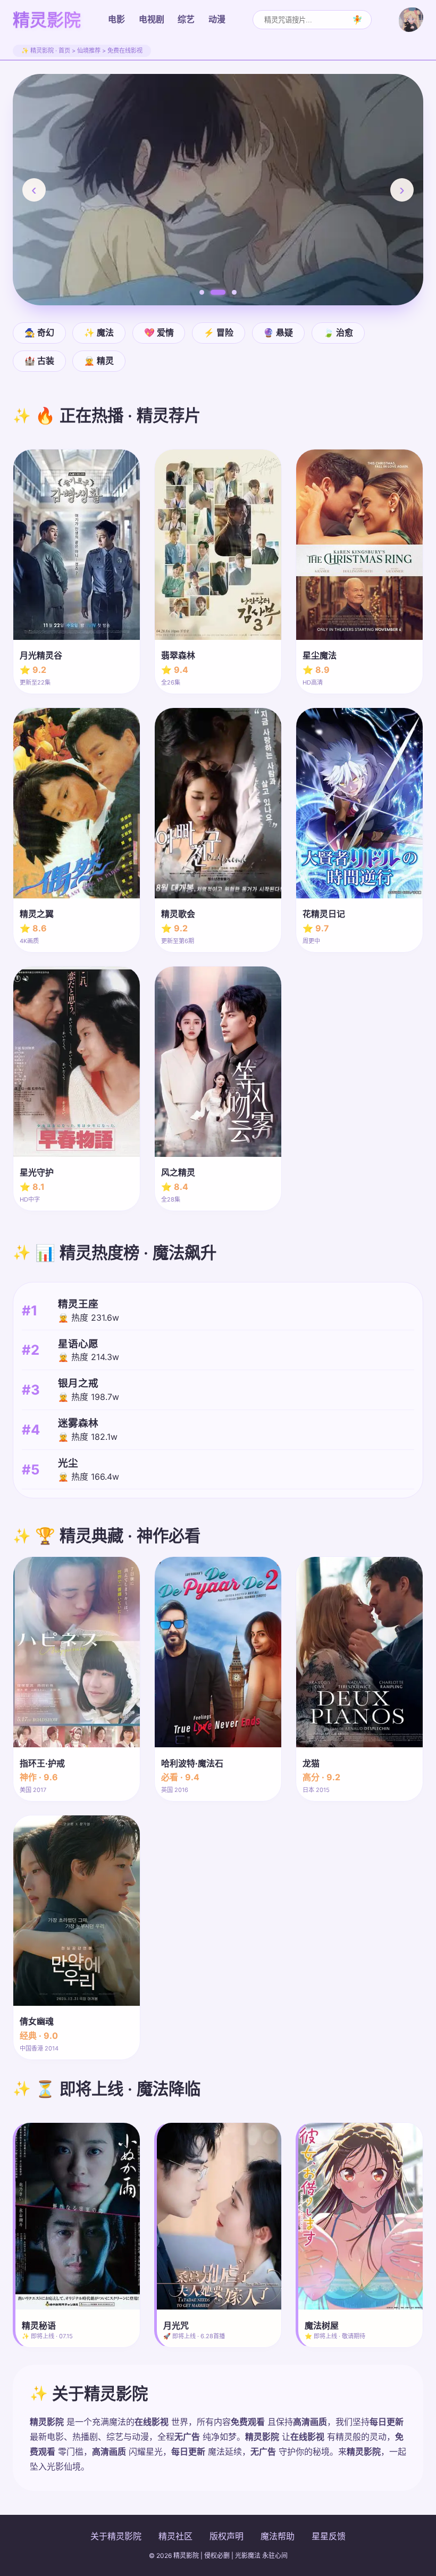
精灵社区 (175, 2536)
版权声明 (227, 2536)
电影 (116, 19)
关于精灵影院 (116, 2536)
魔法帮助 (278, 2536)
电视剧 (152, 19)
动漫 (217, 19)
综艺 (186, 19)
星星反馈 (329, 2536)
